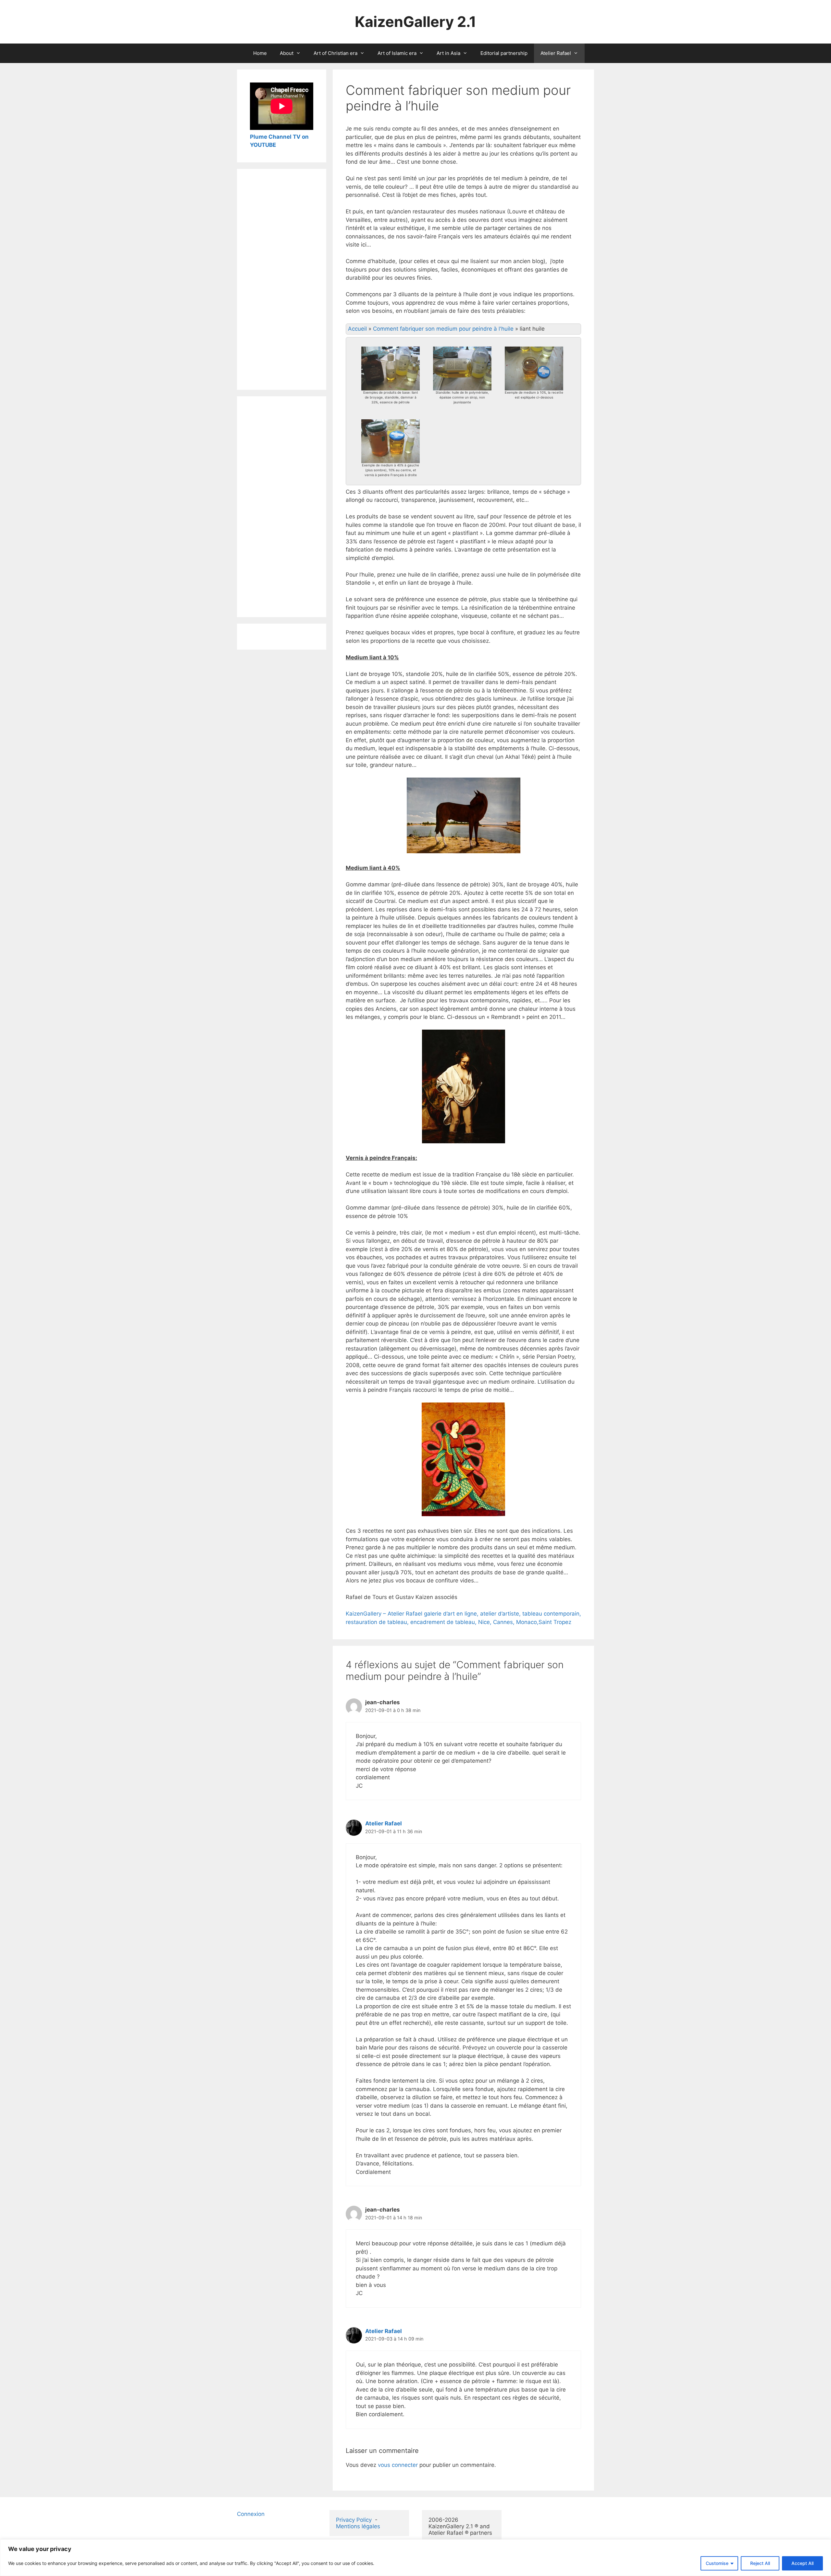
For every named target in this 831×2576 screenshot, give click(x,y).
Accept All (802, 2563)
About (287, 53)
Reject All (760, 2563)
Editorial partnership (504, 53)
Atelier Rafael (556, 53)
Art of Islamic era (397, 53)
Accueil (357, 329)
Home (260, 53)
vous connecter (398, 2465)
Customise (717, 2563)
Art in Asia (448, 53)
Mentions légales (358, 2526)
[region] (415, 2558)
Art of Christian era (335, 53)
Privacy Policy (354, 2520)
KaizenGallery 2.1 (415, 22)
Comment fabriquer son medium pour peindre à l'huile (443, 329)
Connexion (251, 2514)
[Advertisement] (282, 279)
